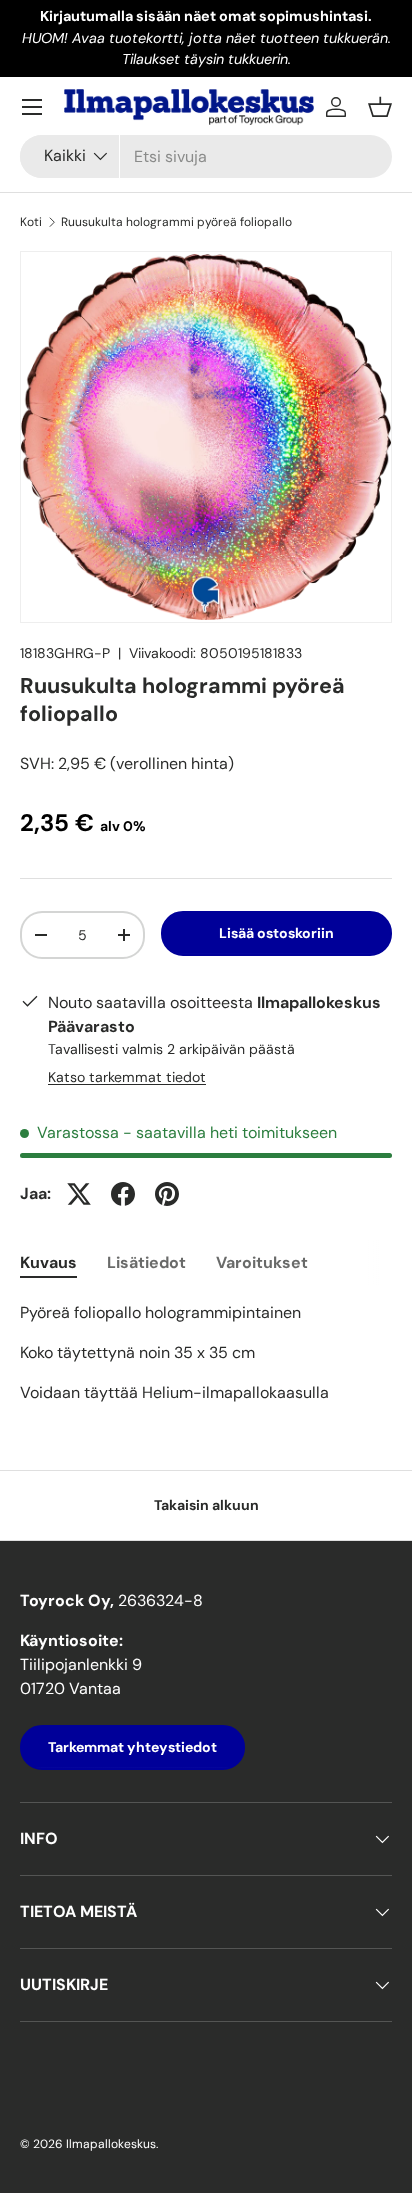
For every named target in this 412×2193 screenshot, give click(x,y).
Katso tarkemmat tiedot (127, 1077)
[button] (380, 107)
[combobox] (206, 156)
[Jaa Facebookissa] (123, 1194)
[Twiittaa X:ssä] (79, 1194)
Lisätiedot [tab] (146, 1262)
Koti (31, 222)
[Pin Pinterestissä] (167, 1194)
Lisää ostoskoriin (276, 933)
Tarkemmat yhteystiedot (132, 1747)
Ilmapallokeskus (111, 2144)
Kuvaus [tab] (48, 1262)
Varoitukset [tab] (262, 1262)
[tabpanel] (206, 1353)
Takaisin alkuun (206, 1505)
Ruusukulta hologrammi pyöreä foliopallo (176, 222)
